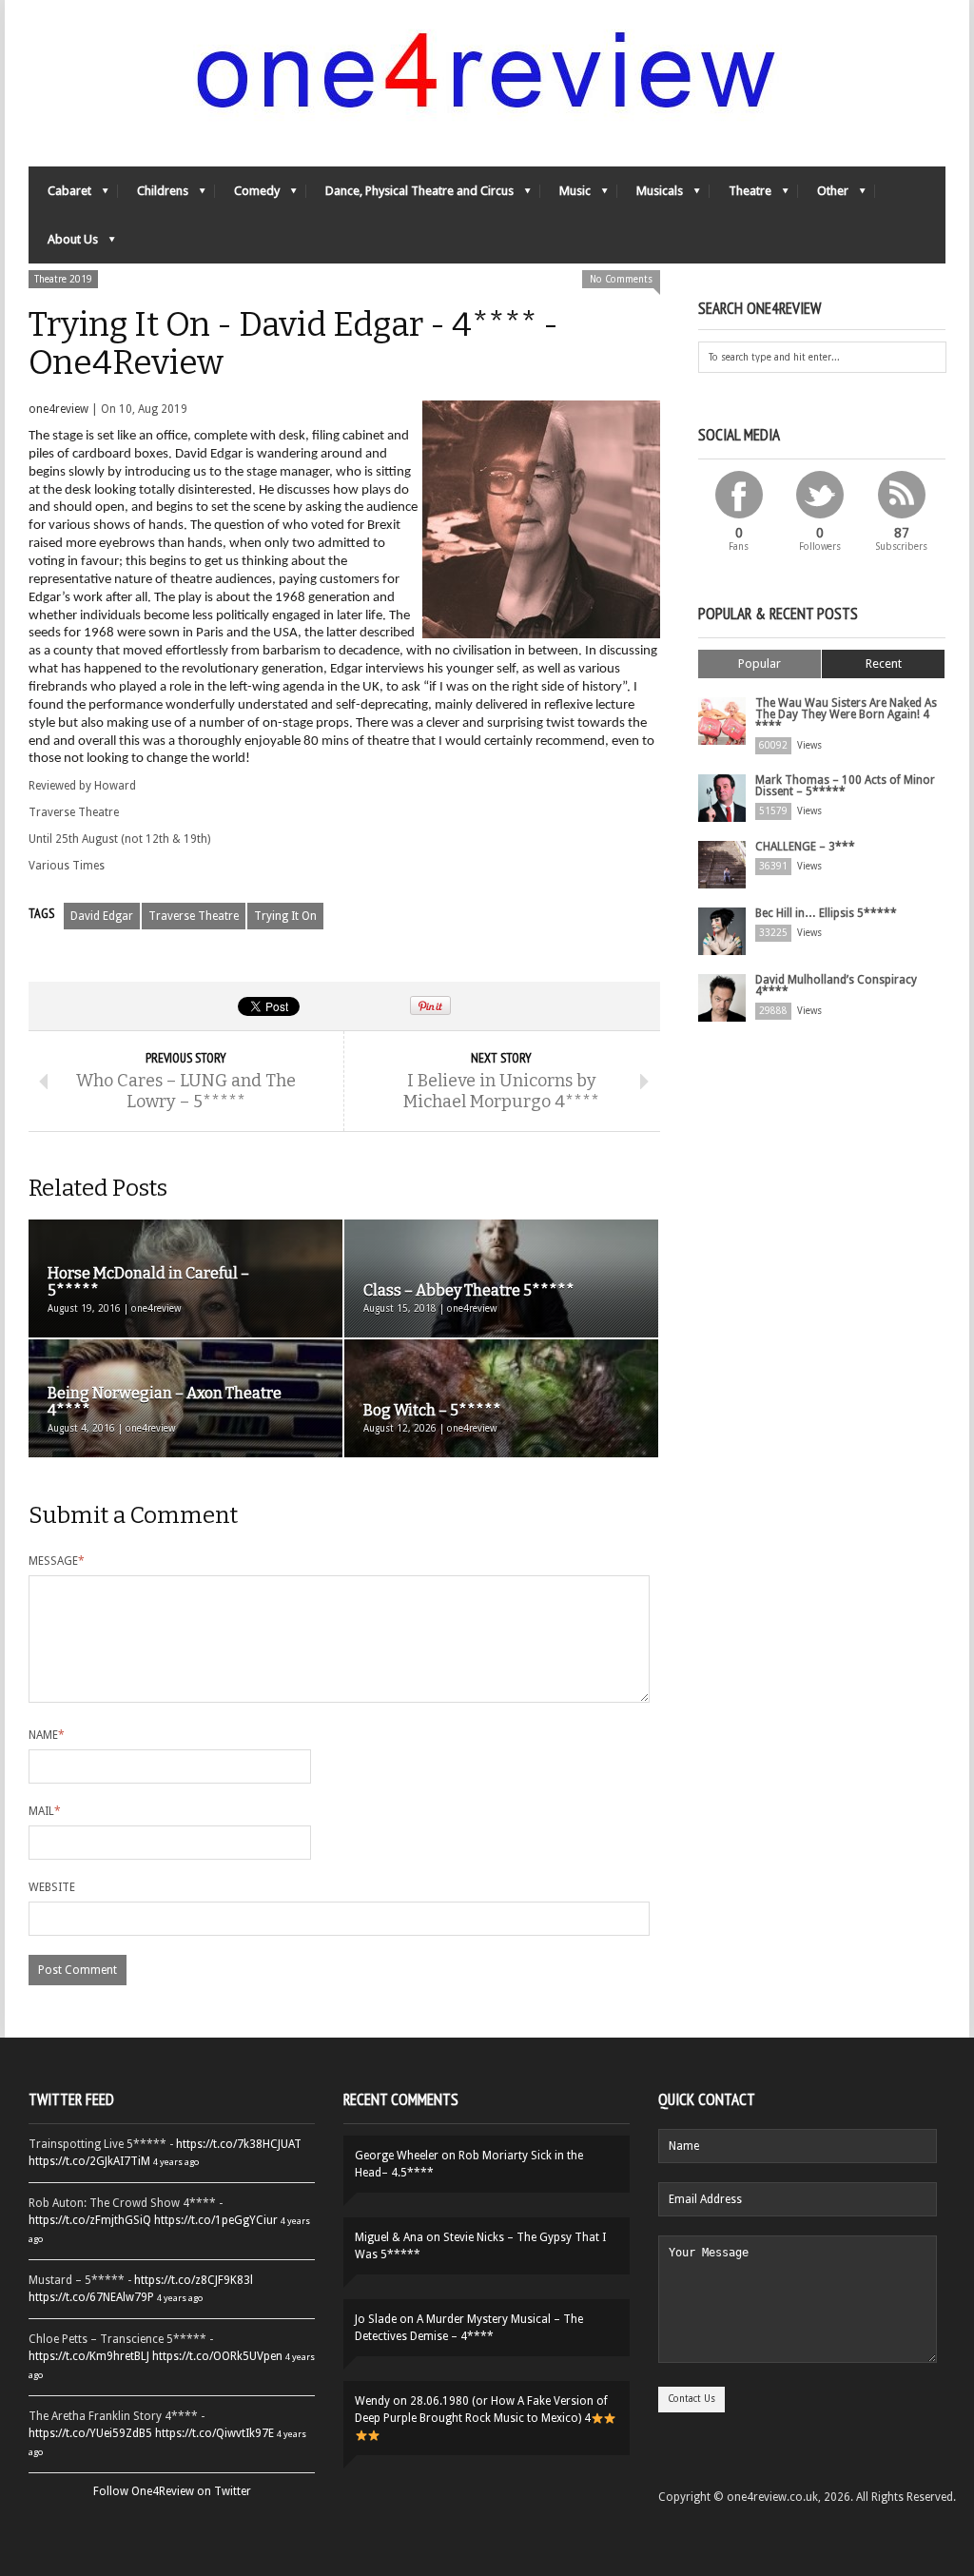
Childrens (153, 195)
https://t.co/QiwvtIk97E (214, 2433)
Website (52, 1887)
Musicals (650, 195)
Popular (760, 664)
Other (823, 195)
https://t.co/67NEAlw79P (91, 2297)
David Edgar (102, 916)
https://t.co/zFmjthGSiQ (90, 2220)
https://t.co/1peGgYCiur (216, 2220)
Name (47, 1735)
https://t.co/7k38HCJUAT (239, 2144)
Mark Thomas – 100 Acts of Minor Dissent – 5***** (845, 786)
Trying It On (285, 916)
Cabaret (60, 195)
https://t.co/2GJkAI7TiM (89, 2161)
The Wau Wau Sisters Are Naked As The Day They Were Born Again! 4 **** (846, 714)
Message (57, 1561)
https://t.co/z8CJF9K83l (194, 2280)
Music (565, 195)
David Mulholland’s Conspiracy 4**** (836, 986)
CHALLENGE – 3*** (805, 847)
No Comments (621, 279)
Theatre (740, 195)
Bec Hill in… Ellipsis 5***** (826, 913)
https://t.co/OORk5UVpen (217, 2356)
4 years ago (176, 2162)
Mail (45, 1811)
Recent (884, 664)
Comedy (247, 195)
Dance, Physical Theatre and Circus (410, 195)
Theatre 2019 (63, 279)
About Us (63, 244)
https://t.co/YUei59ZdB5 (90, 2433)
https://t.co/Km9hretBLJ (89, 2356)
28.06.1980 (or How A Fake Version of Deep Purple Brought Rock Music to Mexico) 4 (481, 2410)
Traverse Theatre (194, 916)
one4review (58, 409)
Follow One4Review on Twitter (172, 2491)
